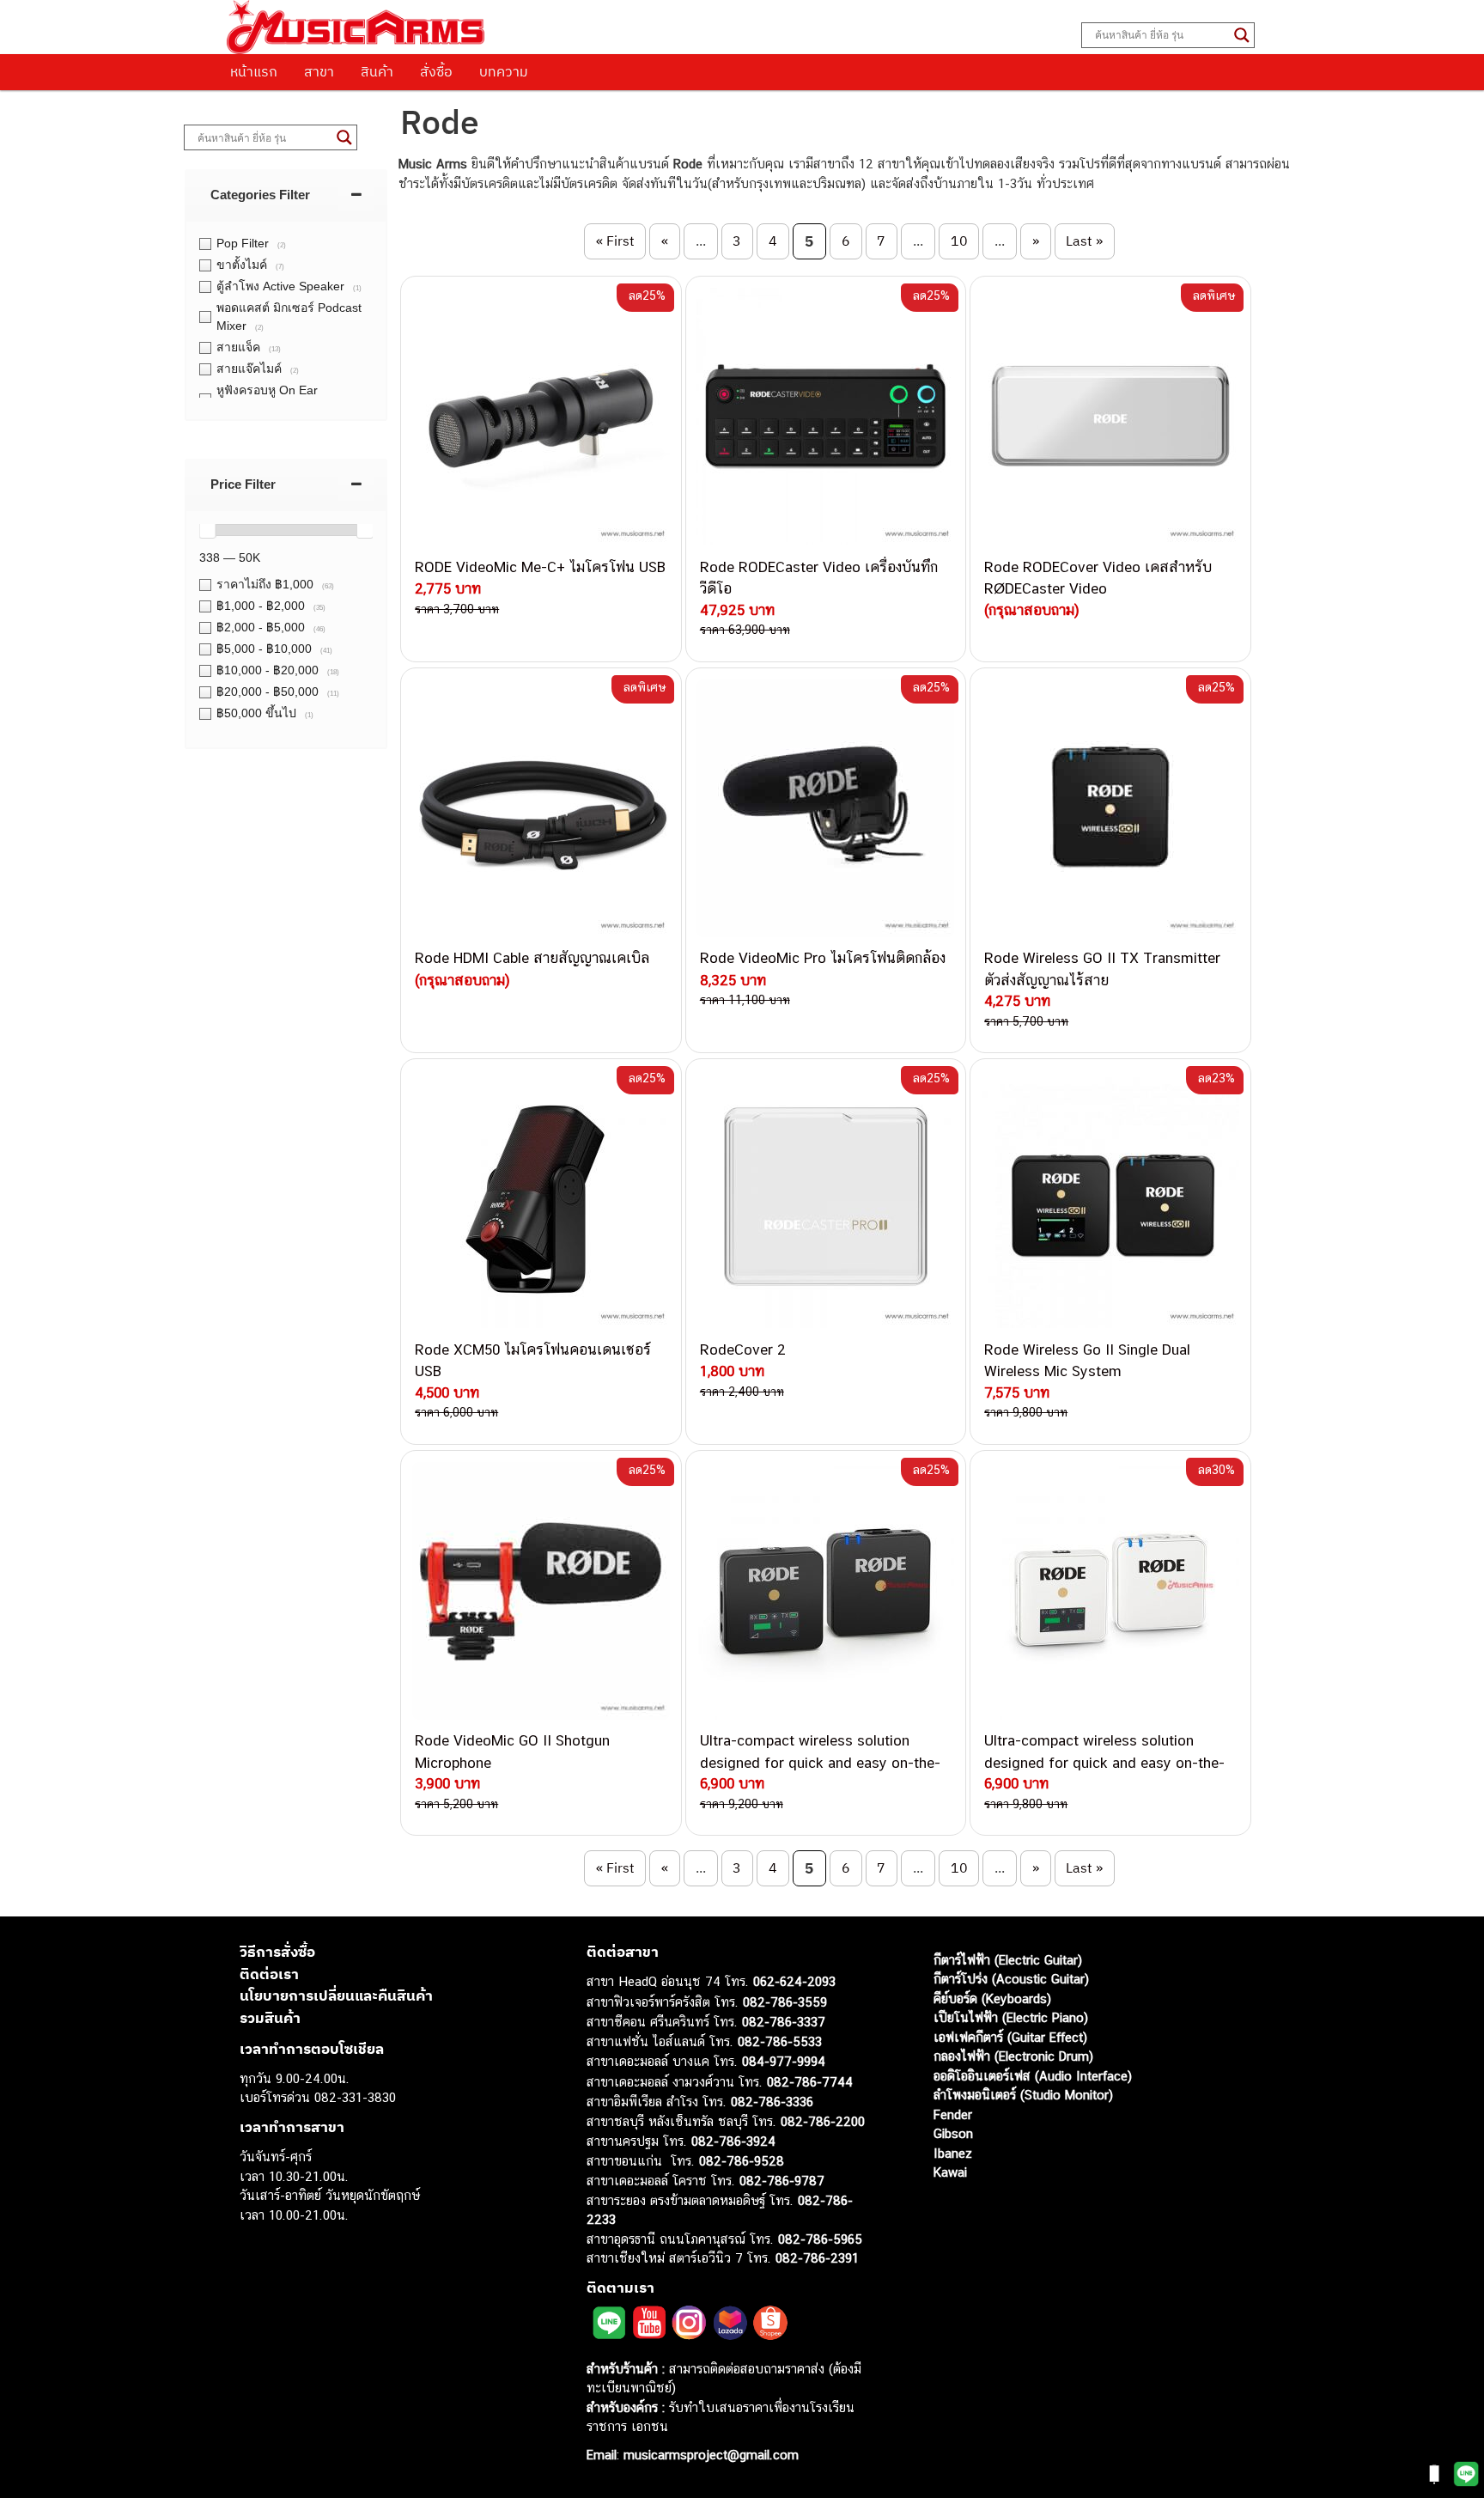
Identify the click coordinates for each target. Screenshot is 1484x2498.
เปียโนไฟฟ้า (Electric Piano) (1011, 2017)
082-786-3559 (785, 2002)
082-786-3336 (772, 2102)
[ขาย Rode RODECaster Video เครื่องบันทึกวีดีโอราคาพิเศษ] (826, 417)
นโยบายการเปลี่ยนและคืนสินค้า (336, 1995)
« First (615, 241)
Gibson (953, 2133)
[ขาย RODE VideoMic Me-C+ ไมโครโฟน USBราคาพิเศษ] (541, 417)
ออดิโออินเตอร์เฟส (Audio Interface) (1033, 2076)
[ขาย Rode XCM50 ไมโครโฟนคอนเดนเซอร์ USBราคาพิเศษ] (541, 1199)
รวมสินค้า (270, 2018)
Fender (953, 2114)
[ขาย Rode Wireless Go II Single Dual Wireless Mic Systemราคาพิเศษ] (1110, 1199)
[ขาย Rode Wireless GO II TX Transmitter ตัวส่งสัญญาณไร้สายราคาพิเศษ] (1110, 808)
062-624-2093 (794, 1981)
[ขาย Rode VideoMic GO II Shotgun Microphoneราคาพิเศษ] (541, 1591)
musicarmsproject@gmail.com (709, 2455)
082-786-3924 (733, 2141)
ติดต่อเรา (269, 1974)
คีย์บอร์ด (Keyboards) (992, 1998)
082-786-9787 (782, 2181)
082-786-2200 (823, 2121)
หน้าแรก (254, 71)
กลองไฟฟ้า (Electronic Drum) (1013, 2056)
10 (959, 241)
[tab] (286, 195)
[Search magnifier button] (1242, 35)
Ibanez (953, 2153)
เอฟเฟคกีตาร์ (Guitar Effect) (1010, 2037)
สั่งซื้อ (436, 71)
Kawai (950, 2172)
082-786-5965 (820, 2239)
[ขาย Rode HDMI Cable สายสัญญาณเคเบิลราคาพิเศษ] (541, 808)
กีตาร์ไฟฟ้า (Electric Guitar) (1008, 1960)
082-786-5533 (780, 2041)
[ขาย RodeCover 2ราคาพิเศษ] (826, 1199)
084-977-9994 (784, 2061)
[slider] (207, 530)
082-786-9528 (742, 2161)
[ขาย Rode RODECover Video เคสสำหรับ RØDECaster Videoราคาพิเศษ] (1110, 417)
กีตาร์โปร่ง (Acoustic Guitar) (1011, 1979)
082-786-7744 (810, 2082)
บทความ (504, 71)
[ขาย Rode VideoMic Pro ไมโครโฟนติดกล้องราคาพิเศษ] (826, 808)
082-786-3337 (784, 2022)
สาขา (319, 71)
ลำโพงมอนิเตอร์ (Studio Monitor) (1023, 2095)
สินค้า (377, 71)
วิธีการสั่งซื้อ (277, 1952)
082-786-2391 (817, 2258)
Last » (1084, 241)
